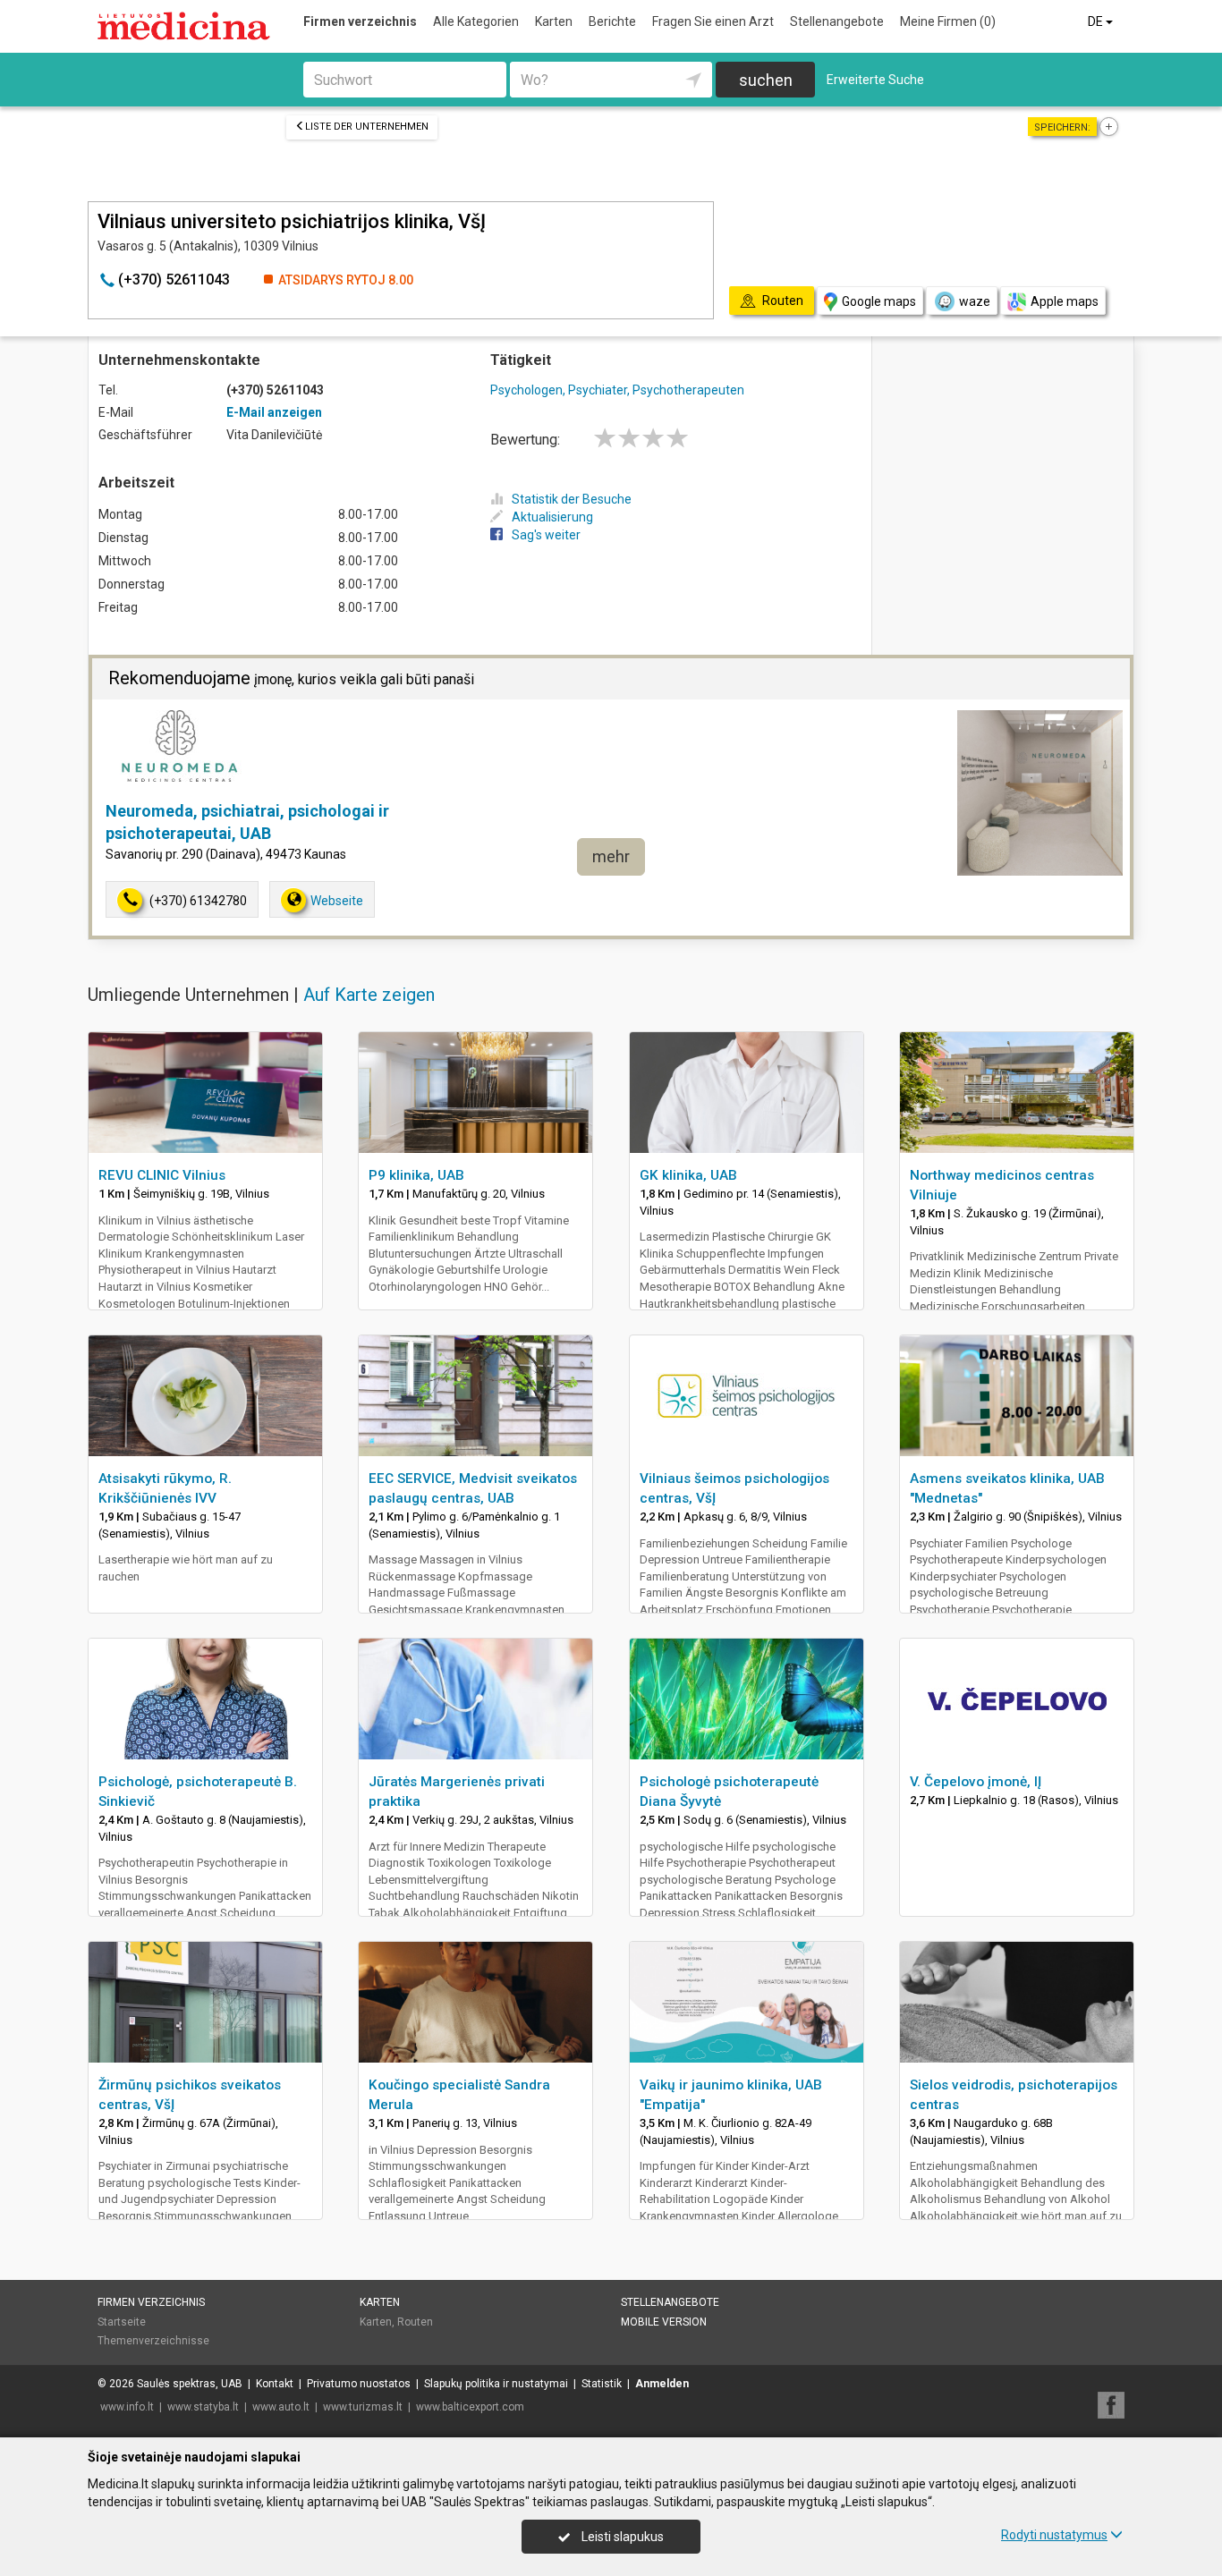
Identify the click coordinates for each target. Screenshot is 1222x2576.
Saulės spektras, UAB (190, 2384)
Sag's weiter (546, 535)
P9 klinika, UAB (416, 1175)
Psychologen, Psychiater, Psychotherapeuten (617, 390)
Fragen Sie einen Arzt (713, 21)
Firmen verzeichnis (360, 21)
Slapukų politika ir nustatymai (496, 2384)
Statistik (602, 2384)
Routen (415, 2322)
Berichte (612, 21)
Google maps (879, 301)
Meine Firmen (948, 21)
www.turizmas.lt (363, 2407)
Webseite (337, 901)
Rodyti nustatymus (1054, 2535)
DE (1097, 21)
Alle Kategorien (476, 21)
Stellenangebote (837, 21)
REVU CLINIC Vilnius (162, 1175)
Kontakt (275, 2384)
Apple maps (1065, 301)
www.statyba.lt (203, 2407)
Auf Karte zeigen (369, 995)
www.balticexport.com (470, 2407)
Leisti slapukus (621, 2537)
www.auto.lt (281, 2407)
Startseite (122, 2322)
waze (975, 301)
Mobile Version (664, 2322)
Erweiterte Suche (875, 80)
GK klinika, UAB (688, 1175)
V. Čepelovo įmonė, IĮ (976, 1782)
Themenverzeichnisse (153, 2341)
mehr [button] (611, 856)
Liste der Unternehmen (367, 127)
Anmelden (662, 2384)
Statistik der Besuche (572, 499)
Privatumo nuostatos (359, 2384)
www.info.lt (127, 2407)
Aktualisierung (552, 517)
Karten (554, 21)
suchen (766, 80)
